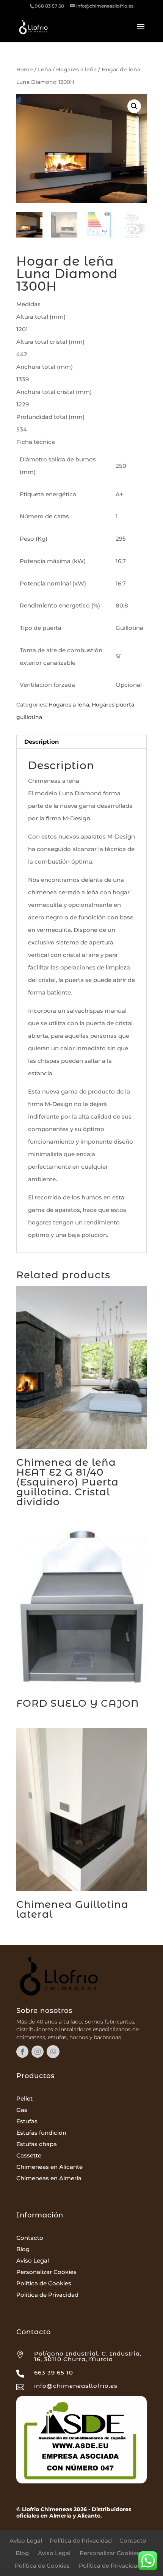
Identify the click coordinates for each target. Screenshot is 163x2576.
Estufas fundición (41, 2133)
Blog (23, 2249)
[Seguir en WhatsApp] (53, 2052)
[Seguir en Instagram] (38, 2052)
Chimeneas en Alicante (49, 2167)
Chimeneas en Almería (49, 2178)
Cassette (29, 2155)
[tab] (81, 742)
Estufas (27, 2121)
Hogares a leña (76, 69)
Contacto (30, 2238)
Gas (22, 2110)
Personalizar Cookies (46, 2272)
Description (42, 742)
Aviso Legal (33, 2260)
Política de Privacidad (47, 2295)
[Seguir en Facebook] (22, 2052)
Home (25, 69)
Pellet (24, 2098)
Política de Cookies (44, 2283)
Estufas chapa (37, 2144)
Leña (45, 69)
